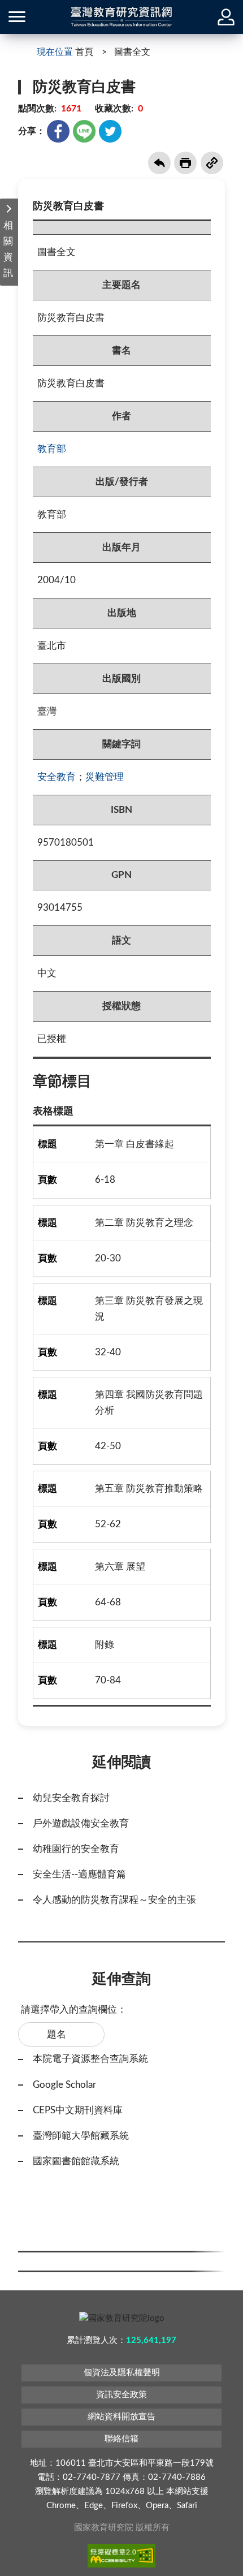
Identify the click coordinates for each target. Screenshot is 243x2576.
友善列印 (185, 163)
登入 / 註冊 (226, 17)
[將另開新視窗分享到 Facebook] (58, 131)
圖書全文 (132, 52)
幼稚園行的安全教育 (76, 1849)
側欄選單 (17, 17)
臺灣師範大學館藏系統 (81, 2136)
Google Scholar (64, 2085)
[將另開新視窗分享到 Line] (84, 131)
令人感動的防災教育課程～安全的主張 (114, 1900)
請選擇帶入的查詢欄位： (74, 2009)
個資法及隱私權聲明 (122, 2373)
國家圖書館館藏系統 (76, 2161)
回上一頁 (159, 163)
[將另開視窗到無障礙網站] (121, 2556)
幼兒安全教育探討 (71, 1798)
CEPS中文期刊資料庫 (78, 2110)
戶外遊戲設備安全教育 (81, 1823)
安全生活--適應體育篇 (79, 1874)
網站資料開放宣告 (121, 2417)
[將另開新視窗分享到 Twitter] (110, 131)
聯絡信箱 (121, 2439)
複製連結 (212, 163)
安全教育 (57, 777)
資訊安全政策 (121, 2395)
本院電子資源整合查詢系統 (90, 2059)
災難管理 (105, 777)
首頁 (84, 52)
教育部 (52, 449)
